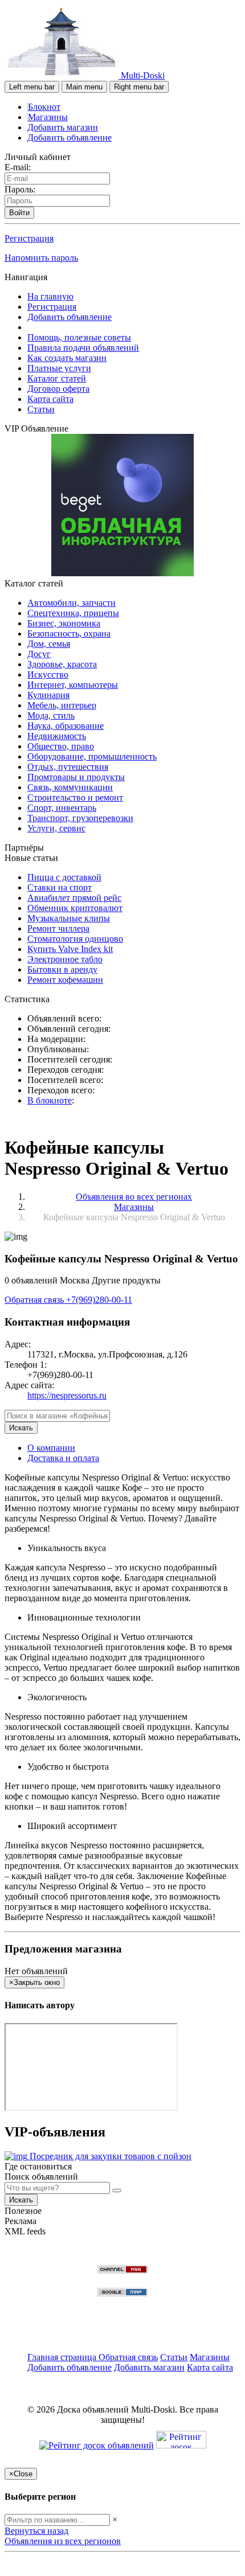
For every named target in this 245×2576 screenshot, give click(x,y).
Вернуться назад (36, 2531)
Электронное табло (65, 959)
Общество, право (61, 746)
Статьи (41, 409)
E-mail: (18, 167)
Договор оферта (58, 389)
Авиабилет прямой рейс (74, 898)
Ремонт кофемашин (65, 980)
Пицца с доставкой (64, 877)
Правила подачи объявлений (83, 348)
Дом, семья (49, 644)
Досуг (39, 654)
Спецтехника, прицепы (73, 613)
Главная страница (63, 2357)
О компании (51, 1448)
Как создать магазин (67, 358)
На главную (50, 296)
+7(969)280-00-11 (99, 1300)
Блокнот (44, 107)
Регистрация (29, 238)
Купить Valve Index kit (70, 949)
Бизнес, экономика (64, 623)
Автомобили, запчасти (72, 603)
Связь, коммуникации (70, 787)
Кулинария (48, 695)
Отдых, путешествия (68, 767)
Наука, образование (66, 726)
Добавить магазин (63, 127)
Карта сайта (50, 399)
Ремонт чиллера (58, 928)
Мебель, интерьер (62, 705)
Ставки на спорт (60, 887)
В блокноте (50, 1100)
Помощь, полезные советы (79, 337)
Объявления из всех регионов (63, 2541)
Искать (21, 1428)
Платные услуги (59, 368)
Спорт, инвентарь (62, 808)
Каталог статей (57, 378)
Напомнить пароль (41, 258)
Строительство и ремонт (75, 797)
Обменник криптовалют (75, 908)
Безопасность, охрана (69, 633)
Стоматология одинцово (75, 939)
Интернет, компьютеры (73, 685)
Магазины (48, 117)
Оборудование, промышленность (92, 756)
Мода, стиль (51, 715)
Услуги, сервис (56, 828)
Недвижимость (57, 736)
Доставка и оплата (63, 1458)
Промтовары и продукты (76, 777)
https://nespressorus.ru (67, 1395)
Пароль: (20, 189)
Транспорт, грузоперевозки (80, 818)
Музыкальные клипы (69, 918)
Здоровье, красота (62, 664)
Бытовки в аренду (62, 969)
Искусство (48, 674)
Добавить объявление (70, 138)
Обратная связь (35, 1300)
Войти (19, 213)
